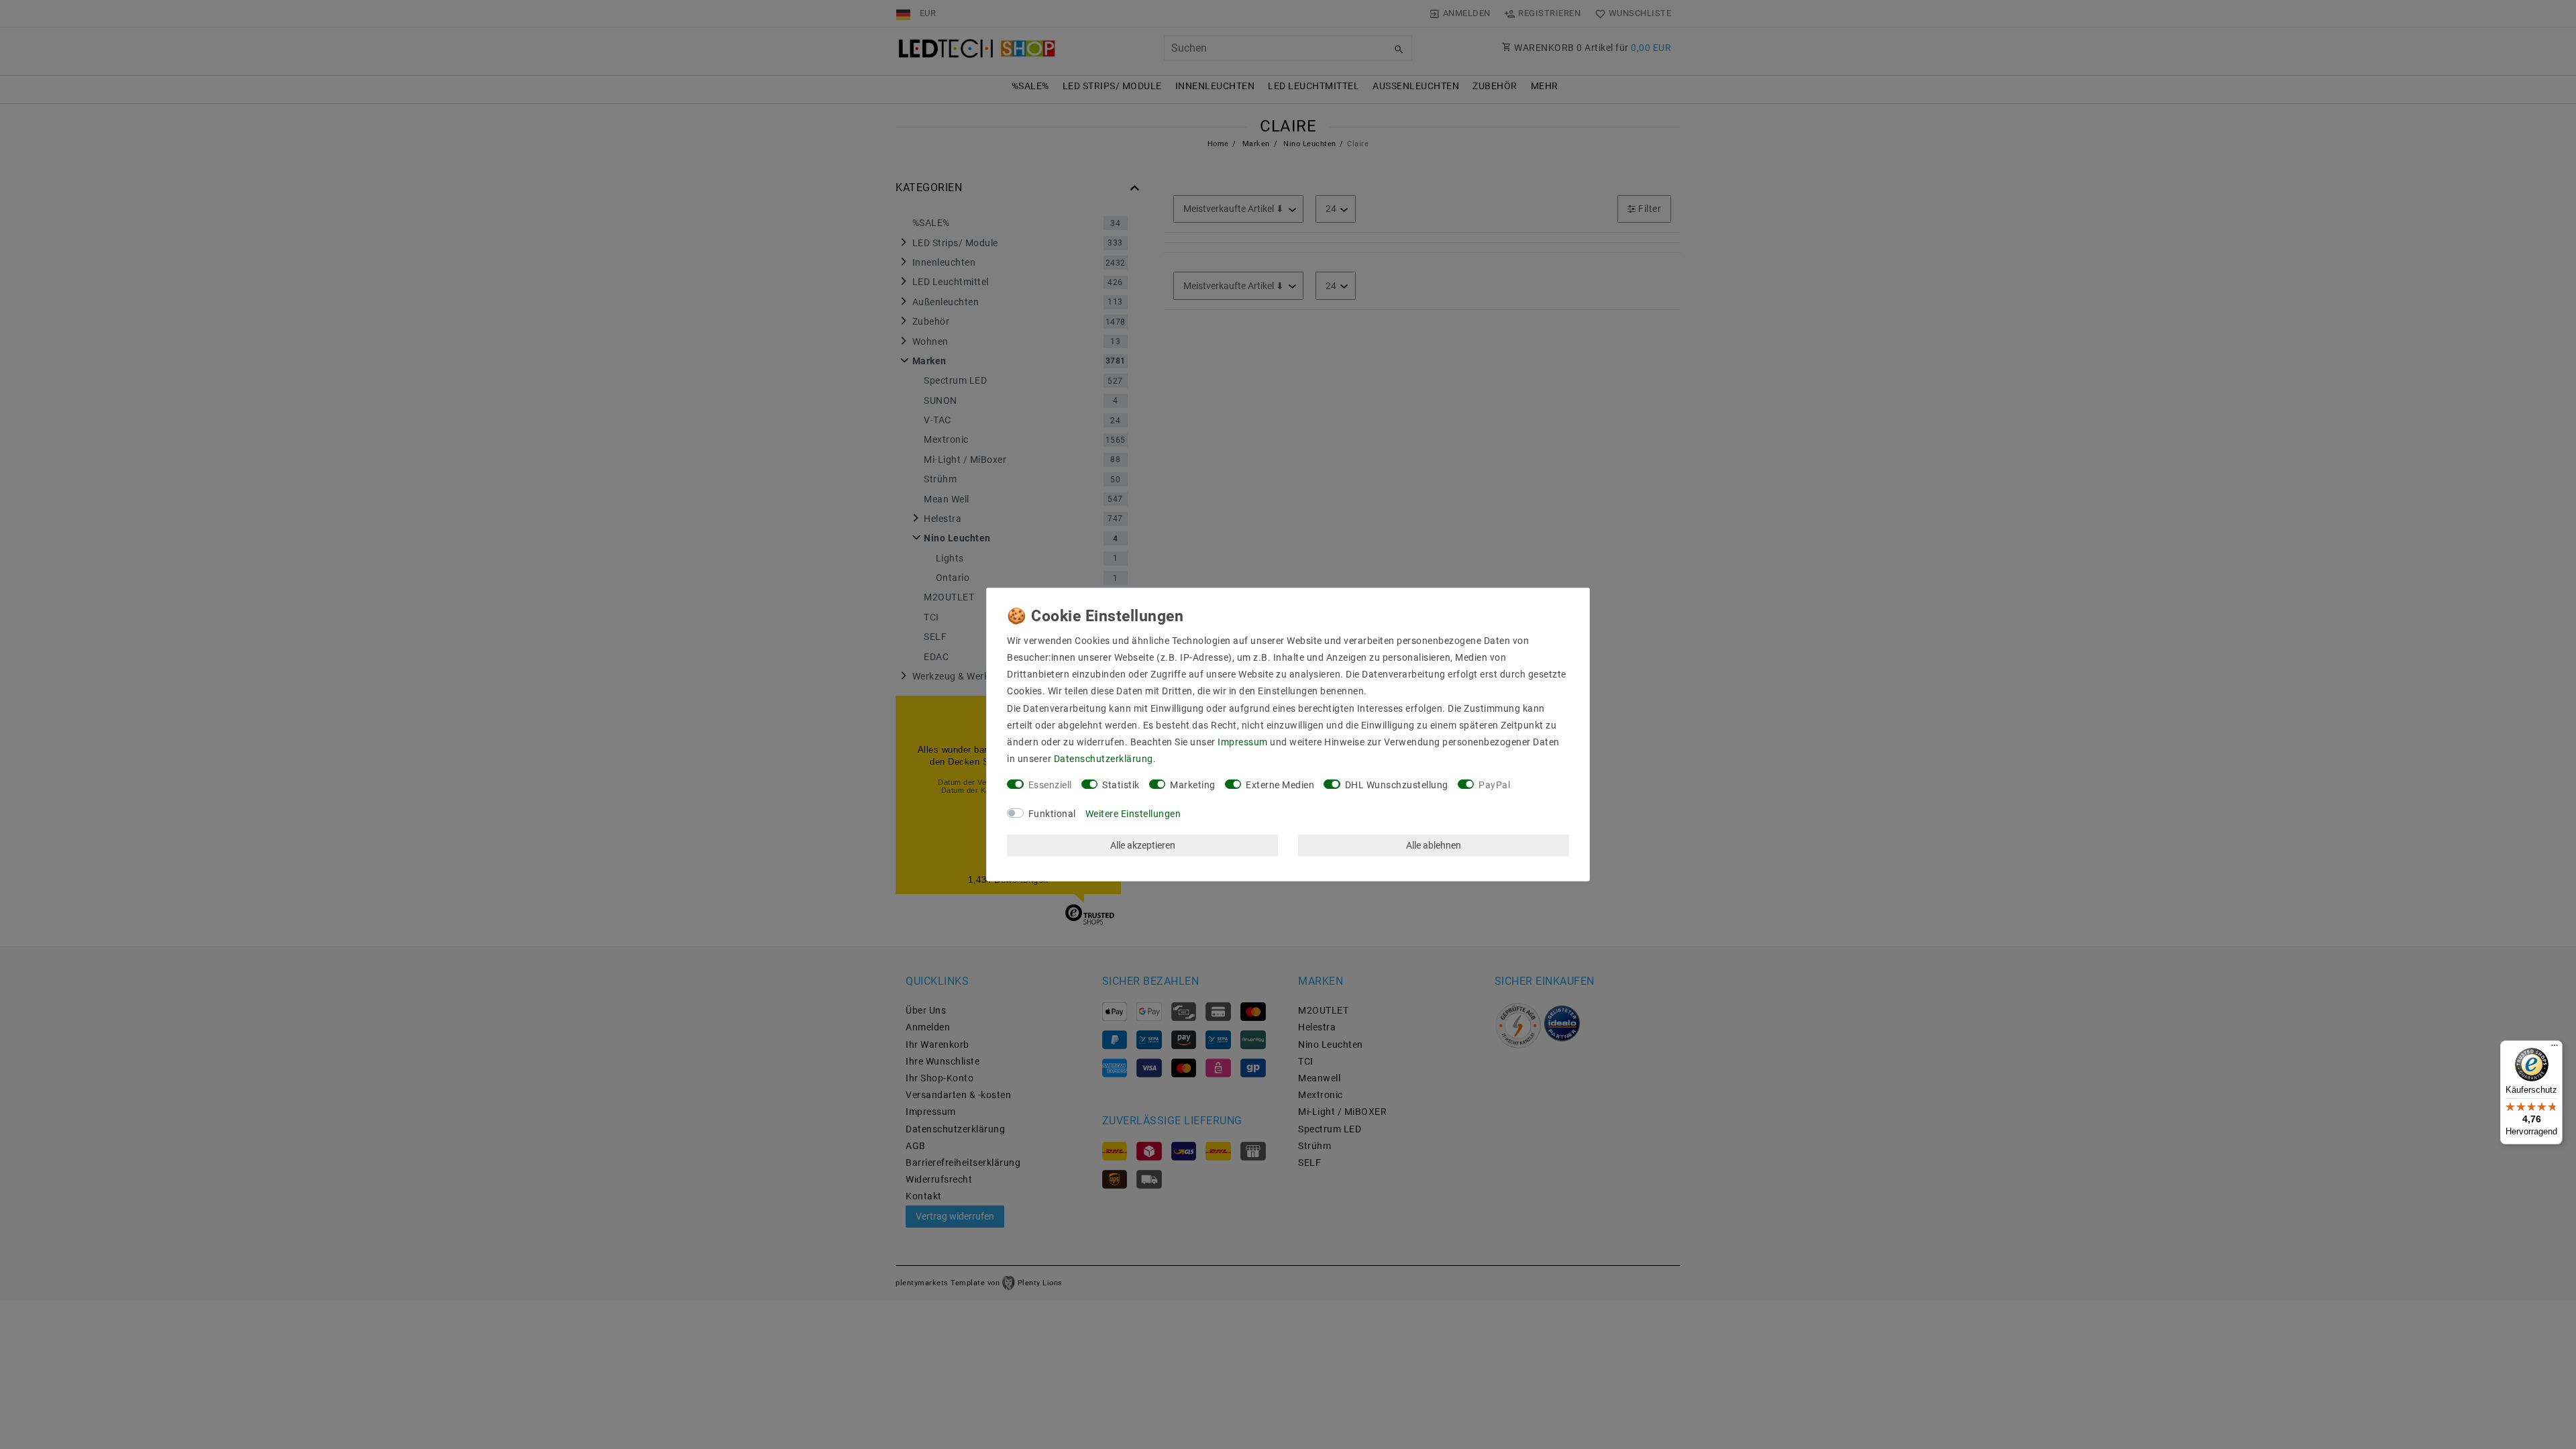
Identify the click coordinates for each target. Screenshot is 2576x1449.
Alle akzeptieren (1143, 845)
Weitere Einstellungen (1133, 814)
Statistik (1121, 785)
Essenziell (1050, 785)
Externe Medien (1280, 785)
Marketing (1193, 785)
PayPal (1494, 785)
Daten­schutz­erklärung (1104, 759)
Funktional (1052, 814)
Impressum (1243, 742)
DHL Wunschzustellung (1397, 785)
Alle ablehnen (1434, 845)
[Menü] (2555, 1049)
